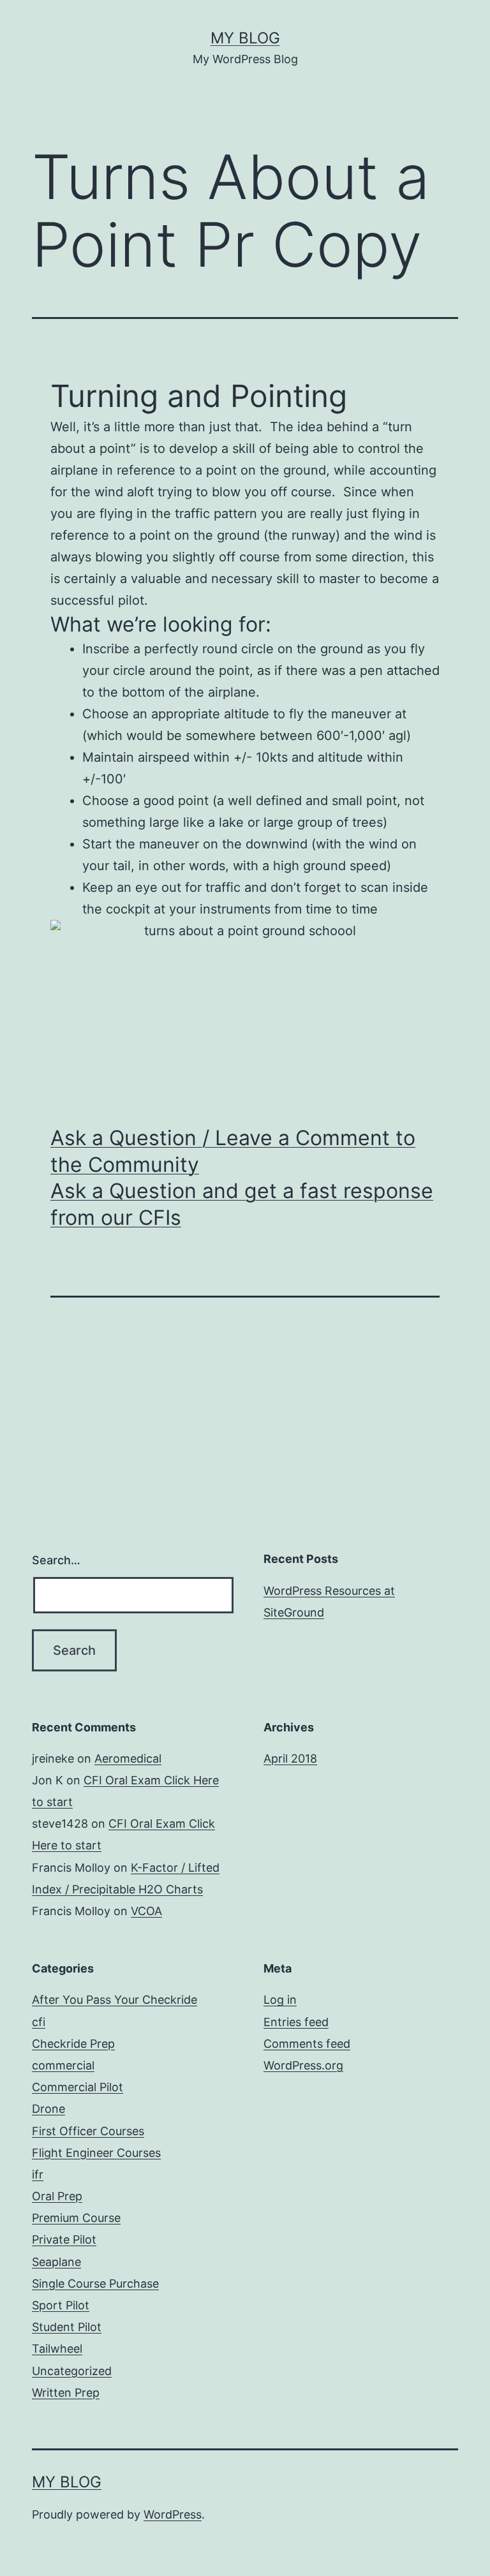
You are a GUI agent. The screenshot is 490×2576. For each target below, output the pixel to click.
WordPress (173, 2514)
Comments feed (307, 2044)
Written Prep (66, 2393)
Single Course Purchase (95, 2284)
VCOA (146, 1911)
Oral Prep (57, 2196)
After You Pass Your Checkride (115, 2000)
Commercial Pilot (78, 2087)
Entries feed (296, 2022)
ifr (38, 2174)
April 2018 (290, 1758)
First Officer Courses (88, 2131)
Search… (56, 1560)
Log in (280, 2000)
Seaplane (56, 2262)
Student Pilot (67, 2327)
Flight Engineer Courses (96, 2153)
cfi (39, 2022)
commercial (63, 2065)
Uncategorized (72, 2371)
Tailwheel (57, 2349)
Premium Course (76, 2218)
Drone (48, 2109)
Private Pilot (64, 2239)
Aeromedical (128, 1758)
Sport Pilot (61, 2305)
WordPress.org (303, 2065)
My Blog (245, 38)
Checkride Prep (73, 2044)
